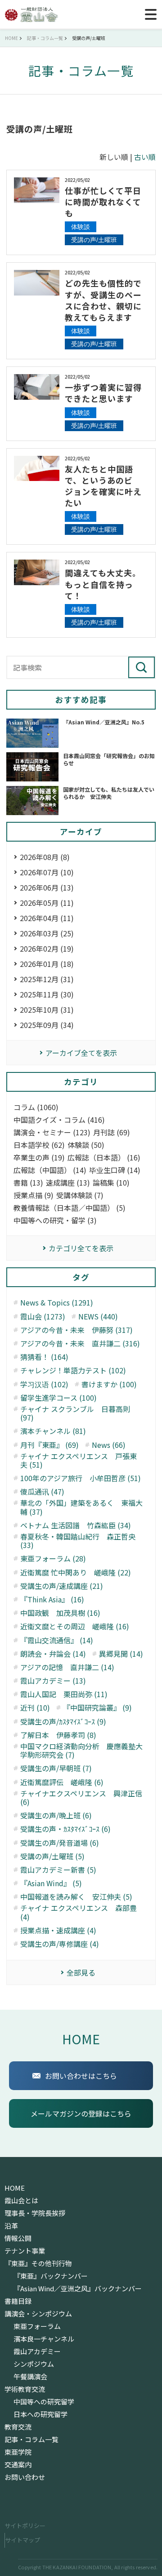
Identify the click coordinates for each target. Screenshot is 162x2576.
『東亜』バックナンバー (51, 2276)
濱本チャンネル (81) (53, 1431)
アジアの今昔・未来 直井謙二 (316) (80, 1343)
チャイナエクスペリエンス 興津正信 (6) (81, 1798)
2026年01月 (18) (47, 964)
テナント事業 (25, 2251)
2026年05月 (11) (47, 903)
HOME (81, 2039)
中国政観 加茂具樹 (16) (60, 1613)
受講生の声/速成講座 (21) (62, 1586)
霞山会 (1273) (43, 1317)
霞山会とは (21, 2201)
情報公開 (18, 2238)
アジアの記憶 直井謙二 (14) (67, 1667)
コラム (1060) (36, 1107)
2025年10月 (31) (47, 1010)
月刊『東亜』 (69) (49, 1445)
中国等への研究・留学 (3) (55, 1220)
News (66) (109, 1445)
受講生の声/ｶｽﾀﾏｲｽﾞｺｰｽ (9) (63, 1722)
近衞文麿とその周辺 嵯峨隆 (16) (75, 1626)
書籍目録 (18, 2301)
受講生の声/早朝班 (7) (56, 1768)
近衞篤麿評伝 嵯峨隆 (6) (62, 1782)
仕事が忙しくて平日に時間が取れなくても (103, 202)
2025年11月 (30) (47, 994)
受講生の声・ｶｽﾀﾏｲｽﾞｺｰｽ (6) (65, 1829)
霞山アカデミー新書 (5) (58, 1870)
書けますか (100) (109, 1384)
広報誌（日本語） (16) (104, 1158)
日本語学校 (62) (39, 1145)
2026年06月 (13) (47, 887)
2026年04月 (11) (47, 918)
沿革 (11, 2226)
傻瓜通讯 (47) (42, 1492)
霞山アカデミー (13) (53, 1681)
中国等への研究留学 (44, 2402)
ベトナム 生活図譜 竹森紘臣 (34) (76, 1525)
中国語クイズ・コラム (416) (59, 1120)
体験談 (81, 227)
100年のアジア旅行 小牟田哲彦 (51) (81, 1478)
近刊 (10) (35, 1708)
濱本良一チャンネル (44, 2339)
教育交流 (18, 2427)
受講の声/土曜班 (94, 240)
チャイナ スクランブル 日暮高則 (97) (75, 1413)
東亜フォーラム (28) (53, 1559)
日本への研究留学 (40, 2414)
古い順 (145, 157)
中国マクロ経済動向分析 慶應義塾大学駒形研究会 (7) (81, 1751)
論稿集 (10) (111, 1183)
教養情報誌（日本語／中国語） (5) (70, 1208)
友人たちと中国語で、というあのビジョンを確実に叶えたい (103, 486)
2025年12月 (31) (47, 979)
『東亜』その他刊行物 (38, 2263)
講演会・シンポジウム (38, 2314)
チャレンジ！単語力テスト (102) (73, 1370)
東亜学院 (18, 2452)
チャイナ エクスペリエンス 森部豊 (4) (79, 1912)
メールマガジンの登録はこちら (81, 2113)
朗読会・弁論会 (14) (53, 1654)
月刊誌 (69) (112, 1132)
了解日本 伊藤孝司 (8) (58, 1735)
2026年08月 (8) (45, 857)
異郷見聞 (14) (121, 1654)
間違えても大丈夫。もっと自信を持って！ (103, 584)
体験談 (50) (86, 1145)
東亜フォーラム (37, 2326)
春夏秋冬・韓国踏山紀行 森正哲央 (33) (78, 1541)
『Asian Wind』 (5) (51, 1883)
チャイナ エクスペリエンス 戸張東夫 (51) (79, 1460)
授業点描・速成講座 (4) (58, 1930)
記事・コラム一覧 (31, 2439)
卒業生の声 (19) (39, 1158)
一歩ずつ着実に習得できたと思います (103, 393)
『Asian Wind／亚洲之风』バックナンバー (78, 2289)
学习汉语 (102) (44, 1384)
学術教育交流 (25, 2389)
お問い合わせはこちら (81, 2076)
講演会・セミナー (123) (52, 1132)
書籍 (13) (28, 1183)
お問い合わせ (25, 2477)
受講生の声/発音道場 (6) (60, 1843)
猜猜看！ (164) (44, 1357)
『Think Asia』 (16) (52, 1599)
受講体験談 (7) (80, 1195)
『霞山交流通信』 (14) (57, 1640)
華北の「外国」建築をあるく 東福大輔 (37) (81, 1507)
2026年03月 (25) (47, 933)
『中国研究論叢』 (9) (97, 1708)
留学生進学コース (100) (58, 1398)
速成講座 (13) (68, 1183)
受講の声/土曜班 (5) (52, 1856)
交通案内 (18, 2465)
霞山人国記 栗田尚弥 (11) (64, 1694)
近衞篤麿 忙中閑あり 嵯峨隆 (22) (76, 1573)
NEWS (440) (98, 1317)
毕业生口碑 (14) (115, 1170)
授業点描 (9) (34, 1195)
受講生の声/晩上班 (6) (56, 1815)
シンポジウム (34, 2364)
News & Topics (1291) (57, 1303)
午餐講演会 (30, 2377)
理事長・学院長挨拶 (35, 2213)
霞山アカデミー (37, 2351)
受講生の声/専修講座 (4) (60, 1944)
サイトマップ (22, 2540)
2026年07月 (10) (47, 872)
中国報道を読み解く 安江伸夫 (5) (76, 1897)
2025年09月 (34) (47, 1025)
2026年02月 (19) (47, 948)
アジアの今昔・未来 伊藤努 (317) (76, 1330)
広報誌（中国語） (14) (50, 1170)
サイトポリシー (25, 2525)
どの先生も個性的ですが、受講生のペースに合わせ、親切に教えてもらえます (103, 300)
